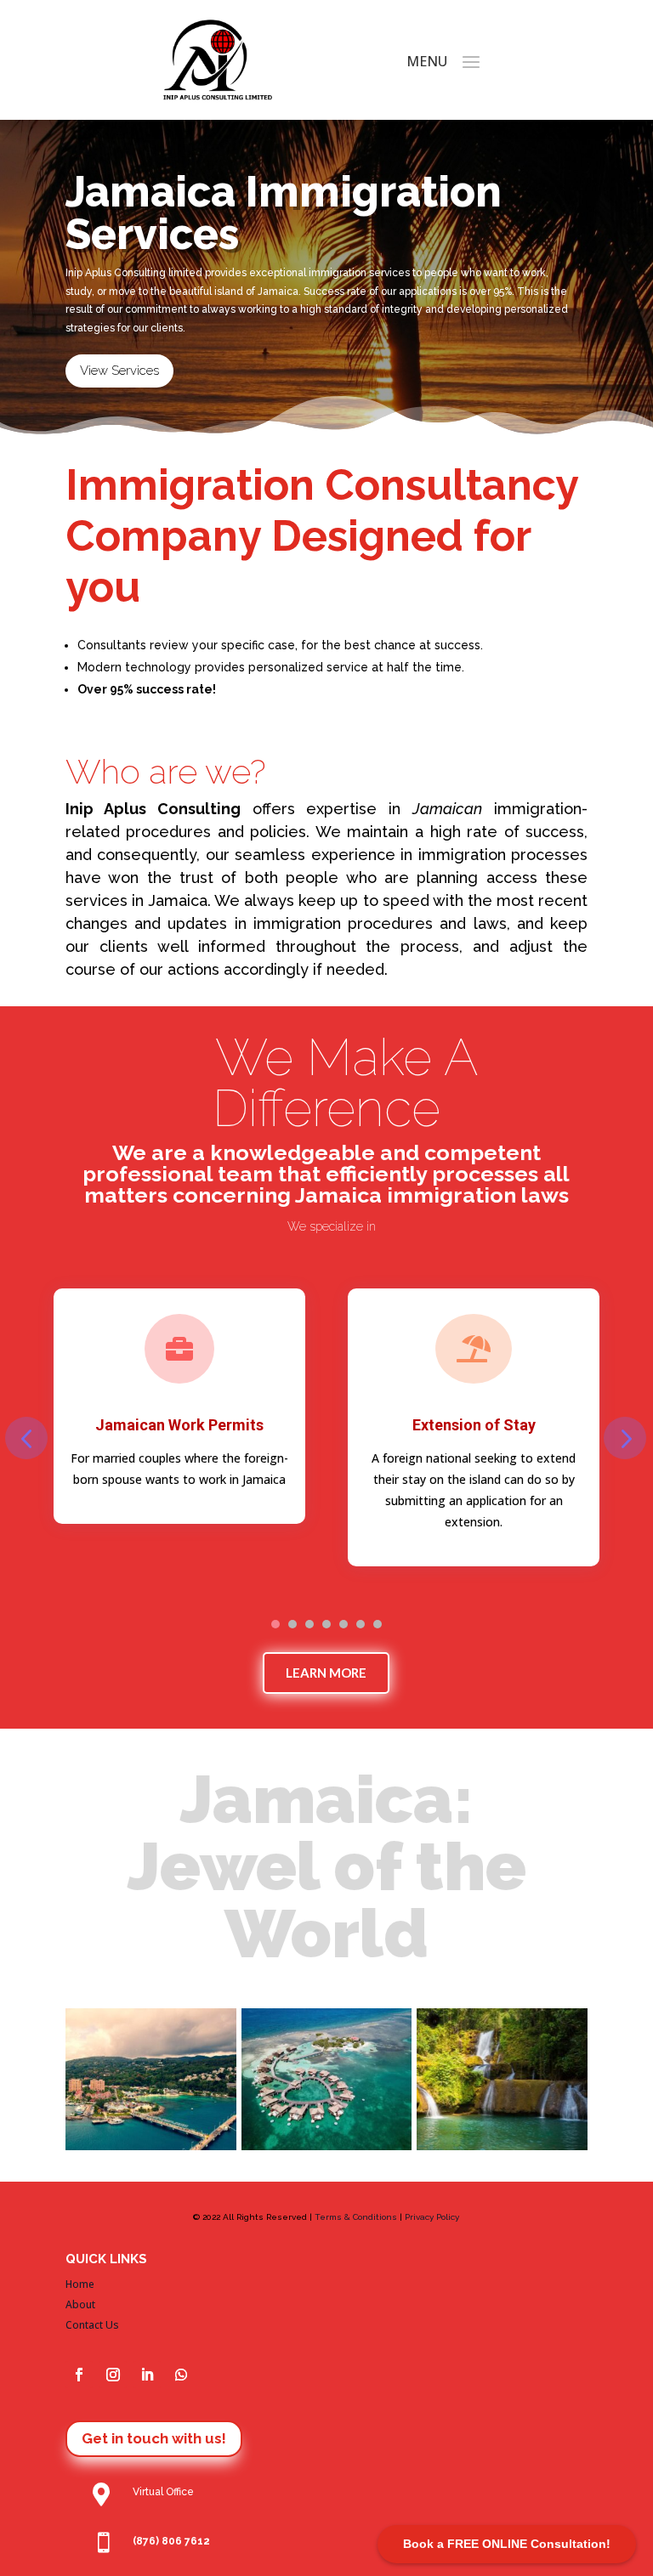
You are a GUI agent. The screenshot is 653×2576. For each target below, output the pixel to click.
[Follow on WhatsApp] (181, 2375)
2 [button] (292, 1624)
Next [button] (625, 1438)
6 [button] (361, 1624)
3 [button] (309, 1624)
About (80, 2304)
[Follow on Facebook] (79, 2375)
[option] (179, 1406)
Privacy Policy (432, 2217)
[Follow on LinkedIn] (147, 2375)
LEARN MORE (326, 1673)
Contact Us (92, 2325)
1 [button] (275, 1624)
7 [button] (378, 1624)
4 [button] (326, 1624)
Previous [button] (26, 1438)
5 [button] (344, 1624)
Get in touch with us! (154, 2438)
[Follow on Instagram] (113, 2375)
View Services (119, 371)
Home (80, 2284)
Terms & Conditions (356, 2217)
